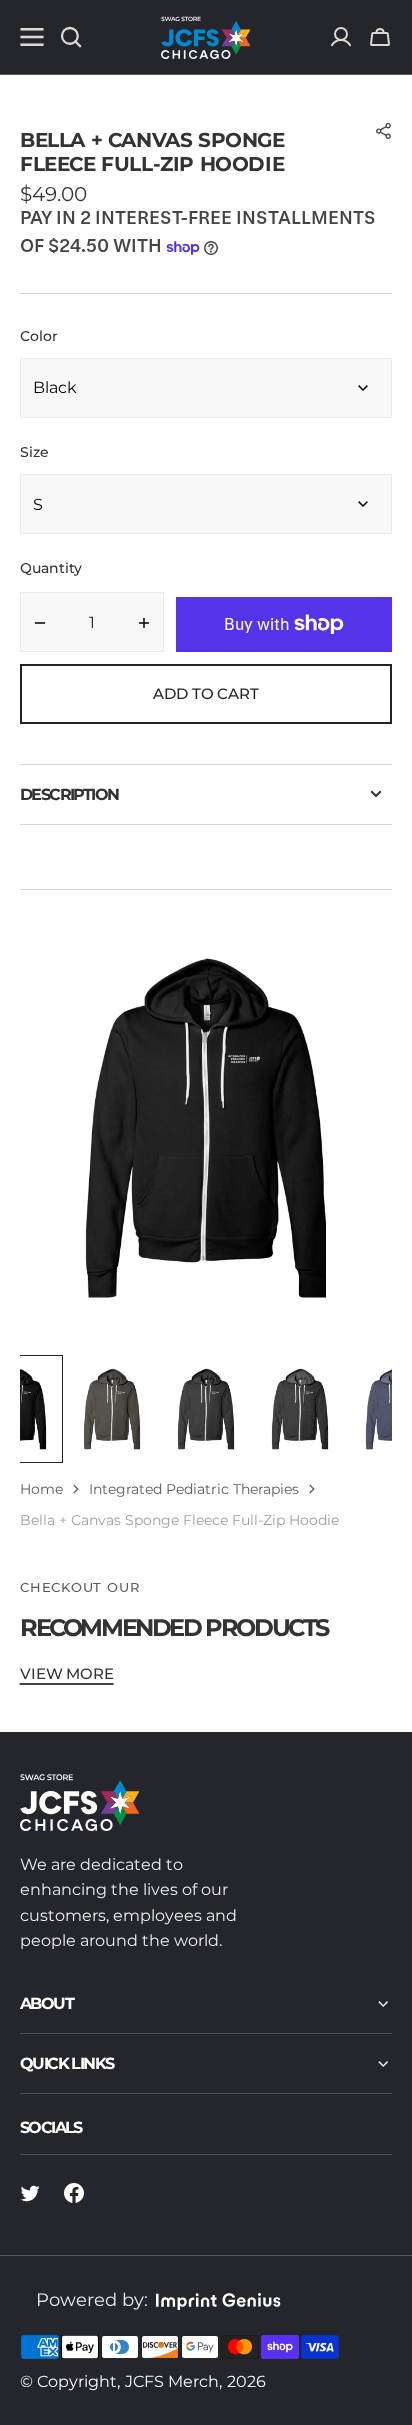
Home (41, 1489)
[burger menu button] (32, 37)
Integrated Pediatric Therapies (194, 1489)
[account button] (341, 37)
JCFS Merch (172, 2381)
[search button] (71, 37)
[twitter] (30, 2193)
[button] (380, 37)
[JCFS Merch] (206, 37)
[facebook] (74, 2193)
